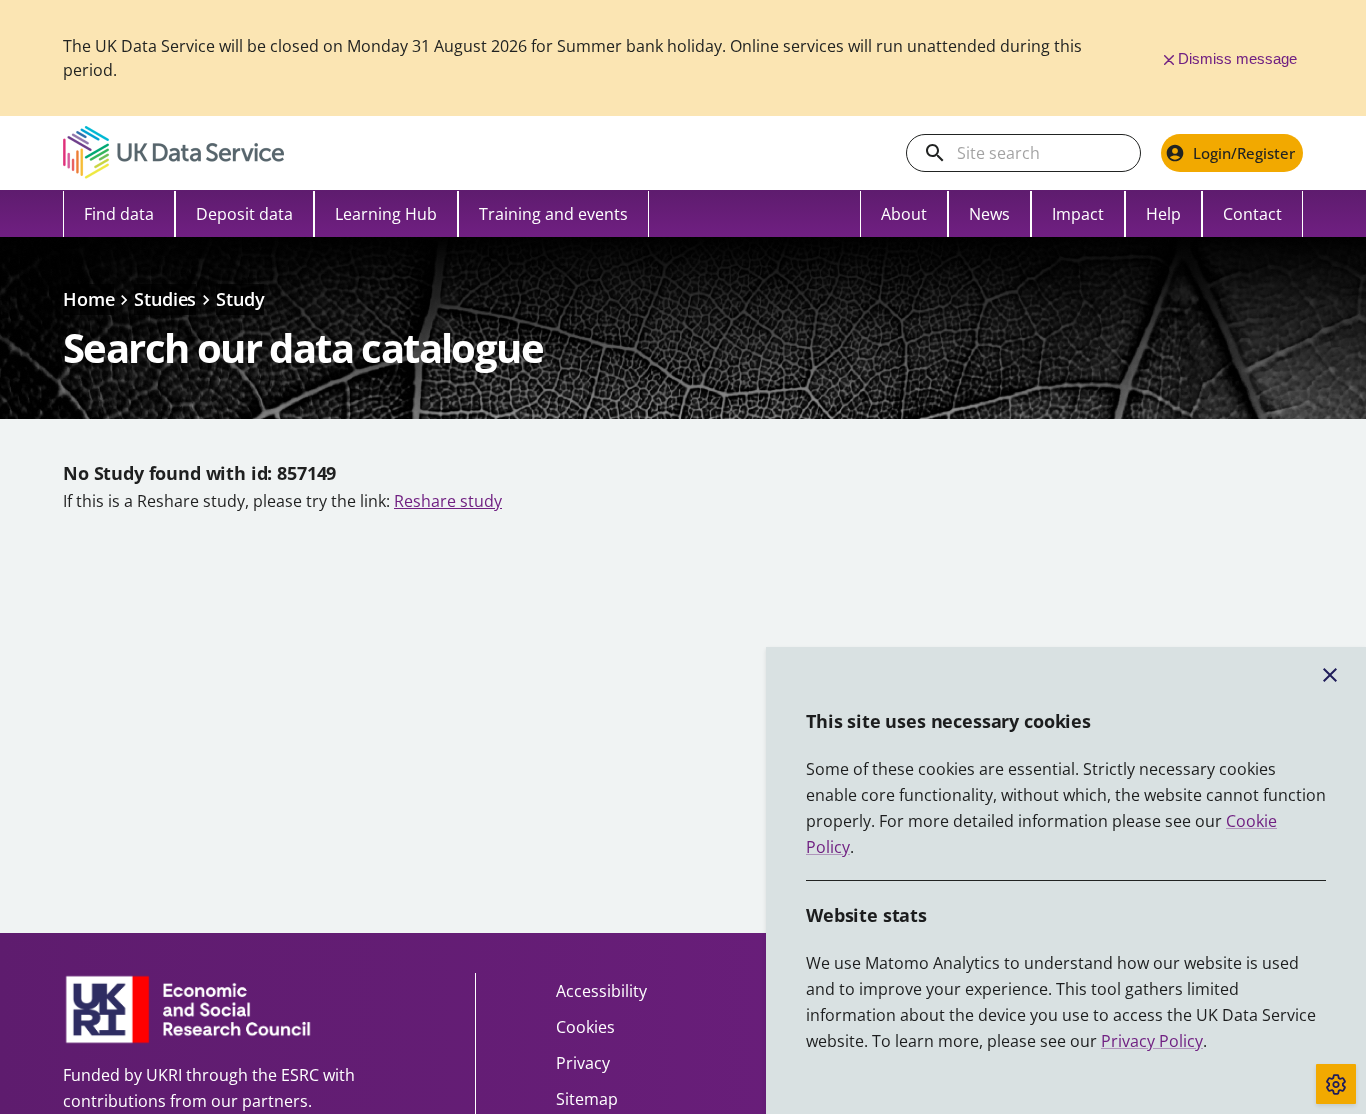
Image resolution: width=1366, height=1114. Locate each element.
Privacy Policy (1152, 1041)
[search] (935, 153)
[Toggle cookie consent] (1336, 1084)
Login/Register (1244, 153)
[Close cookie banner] (1330, 675)
